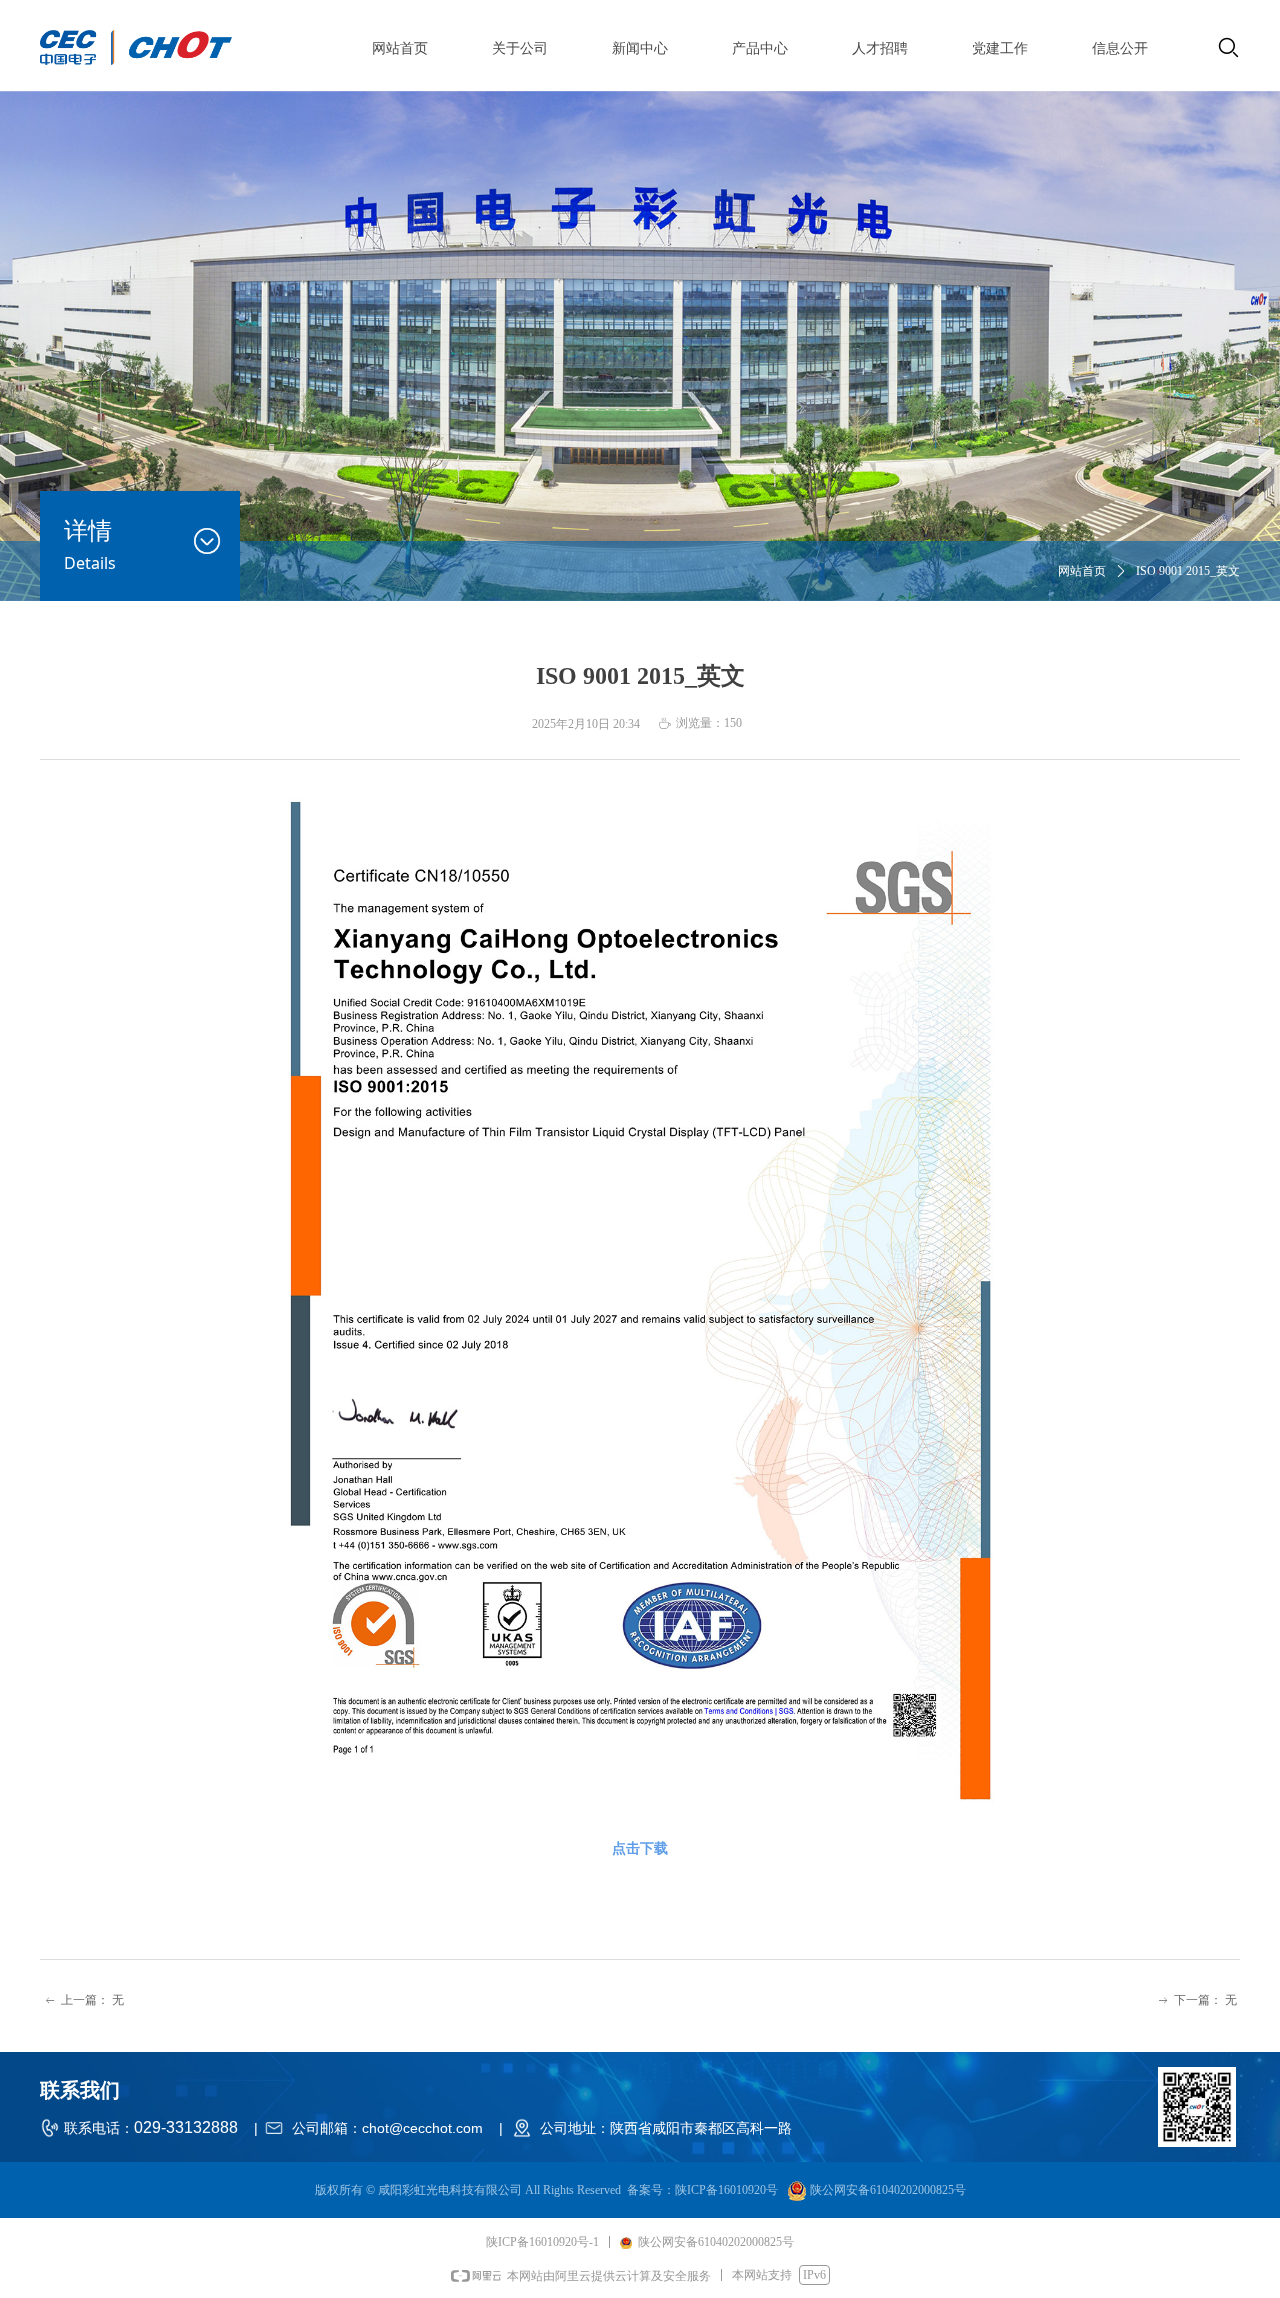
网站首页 (1082, 571)
